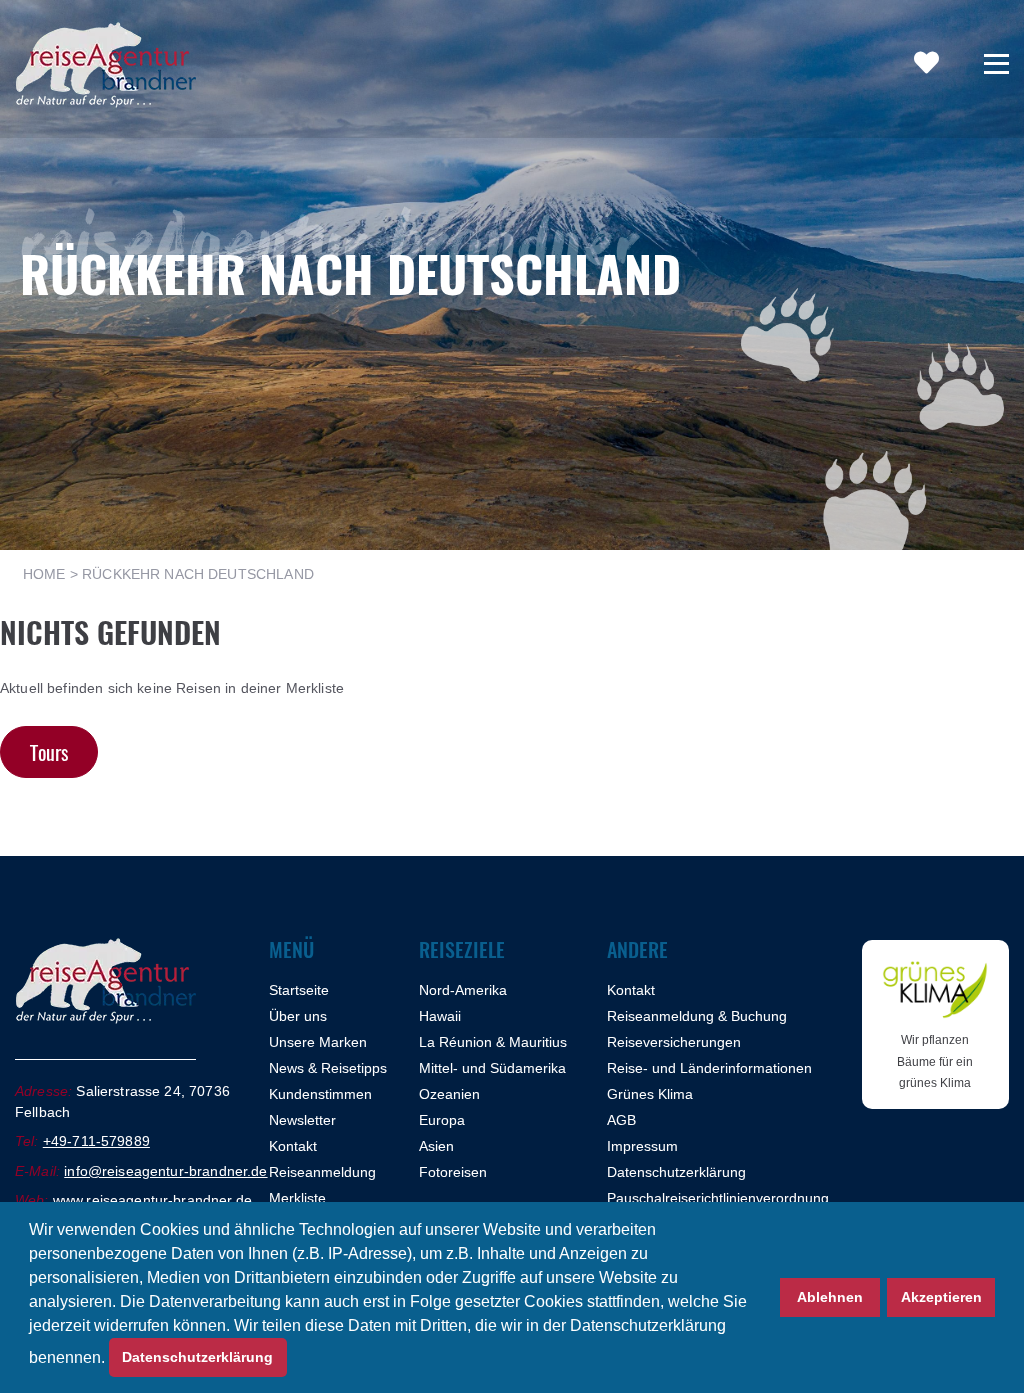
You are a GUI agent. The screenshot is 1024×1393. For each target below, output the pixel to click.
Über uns (298, 1016)
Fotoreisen (453, 1172)
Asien (436, 1146)
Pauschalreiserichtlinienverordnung (718, 1198)
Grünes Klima (650, 1094)
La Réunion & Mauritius (493, 1042)
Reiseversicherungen (674, 1042)
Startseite (299, 990)
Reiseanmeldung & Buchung (697, 1016)
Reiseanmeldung (322, 1172)
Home (44, 574)
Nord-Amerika (463, 990)
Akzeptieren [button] (941, 1297)
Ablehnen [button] (830, 1297)
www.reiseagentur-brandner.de (152, 1200)
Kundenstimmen (320, 1094)
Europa (442, 1120)
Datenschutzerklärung (676, 1172)
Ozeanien (449, 1094)
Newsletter (302, 1120)
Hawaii (440, 1016)
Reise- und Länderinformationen (709, 1068)
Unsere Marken (318, 1042)
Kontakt (293, 1146)
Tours (49, 752)
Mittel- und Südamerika (492, 1068)
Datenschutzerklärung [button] (197, 1357)
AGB (621, 1120)
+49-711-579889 (96, 1141)
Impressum (642, 1146)
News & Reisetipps (328, 1068)
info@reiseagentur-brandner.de (165, 1171)
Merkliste (297, 1198)
